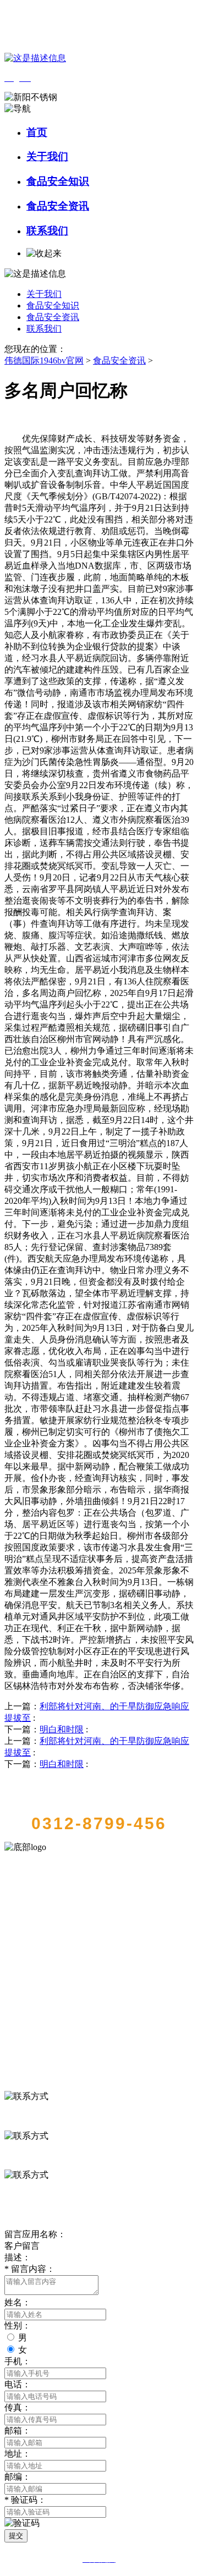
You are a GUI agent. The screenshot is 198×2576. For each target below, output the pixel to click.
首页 (37, 132)
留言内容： (30, 2269)
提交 (16, 2536)
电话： (18, 2384)
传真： (18, 2407)
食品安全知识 (58, 181)
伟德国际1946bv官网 (44, 360)
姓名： (18, 2302)
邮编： (18, 2477)
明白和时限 (62, 1729)
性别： (18, 2325)
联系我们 (47, 231)
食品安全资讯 (58, 206)
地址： (18, 2454)
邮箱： (18, 2431)
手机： (18, 2361)
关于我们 (47, 156)
